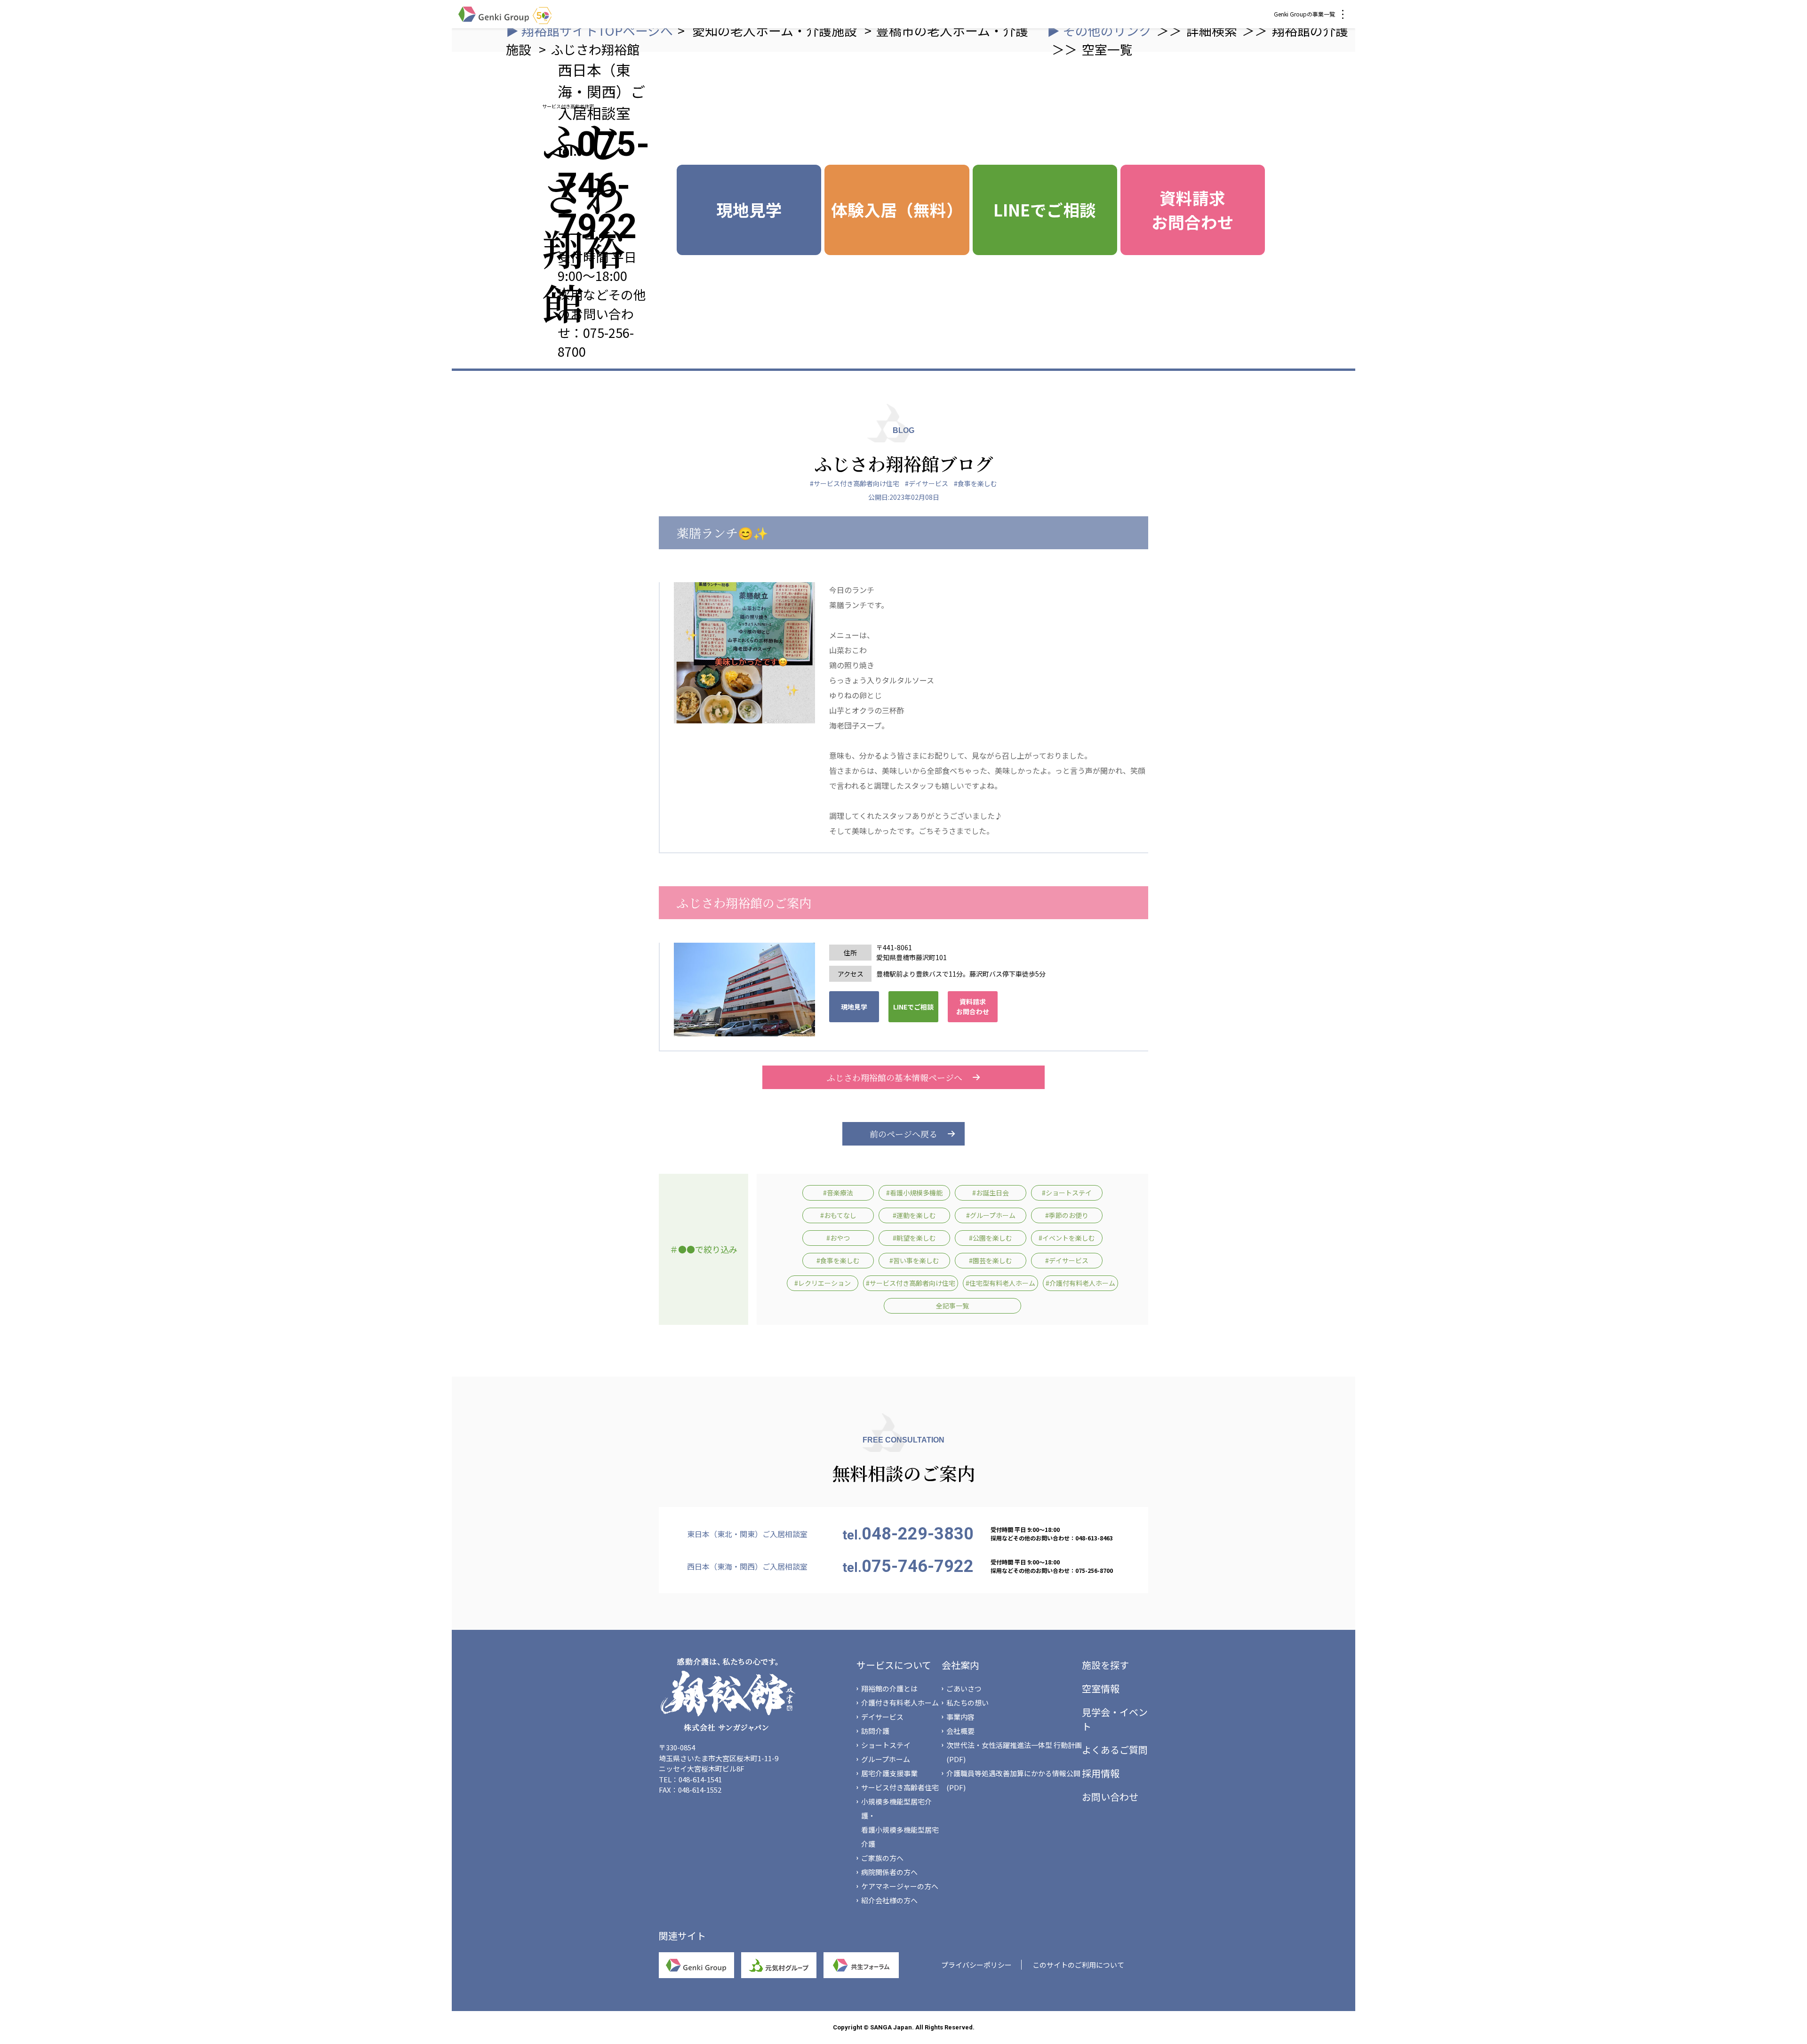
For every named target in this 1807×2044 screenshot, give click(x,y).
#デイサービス (927, 483)
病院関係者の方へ (889, 1872)
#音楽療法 (838, 1193)
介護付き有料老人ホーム (900, 1703)
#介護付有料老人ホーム (1080, 1283)
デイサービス (882, 1717)
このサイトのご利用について (1078, 1965)
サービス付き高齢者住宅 (900, 1787)
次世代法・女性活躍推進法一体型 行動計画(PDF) (1014, 1752)
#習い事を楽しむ (914, 1260)
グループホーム (886, 1759)
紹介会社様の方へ (889, 1900)
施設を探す (1105, 1665)
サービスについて (894, 1665)
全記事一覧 (952, 1306)
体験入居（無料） (897, 209)
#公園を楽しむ (991, 1238)
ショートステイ (886, 1745)
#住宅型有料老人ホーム (1000, 1283)
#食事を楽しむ (975, 483)
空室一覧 (1107, 49)
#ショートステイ (1067, 1193)
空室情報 (1101, 1688)
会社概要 (960, 1731)
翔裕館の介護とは (889, 1688)
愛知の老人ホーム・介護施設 (776, 30)
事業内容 (960, 1717)
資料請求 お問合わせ (1193, 210)
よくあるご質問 (1115, 1750)
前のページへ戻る (903, 1134)
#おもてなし (838, 1215)
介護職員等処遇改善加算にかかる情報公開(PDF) (1013, 1780)
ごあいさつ (964, 1688)
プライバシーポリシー (976, 1965)
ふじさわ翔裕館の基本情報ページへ (895, 1077)
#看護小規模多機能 (914, 1193)
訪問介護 (875, 1731)
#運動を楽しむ (914, 1215)
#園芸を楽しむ (991, 1260)
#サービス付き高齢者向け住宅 (855, 483)
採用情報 (1101, 1773)
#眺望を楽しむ (914, 1238)
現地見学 (749, 209)
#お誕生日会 (991, 1193)
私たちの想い (967, 1703)
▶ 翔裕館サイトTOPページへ (589, 30)
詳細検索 (1212, 30)
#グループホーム (991, 1215)
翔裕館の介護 (1310, 30)
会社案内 (960, 1665)
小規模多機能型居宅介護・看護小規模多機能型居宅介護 (900, 1823)
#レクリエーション (823, 1283)
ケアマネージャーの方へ (900, 1886)
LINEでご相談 (1045, 209)
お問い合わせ (1110, 1797)
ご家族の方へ (882, 1858)
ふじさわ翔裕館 (595, 49)
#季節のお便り (1067, 1215)
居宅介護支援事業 (889, 1773)
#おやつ (838, 1238)
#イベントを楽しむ (1067, 1238)
